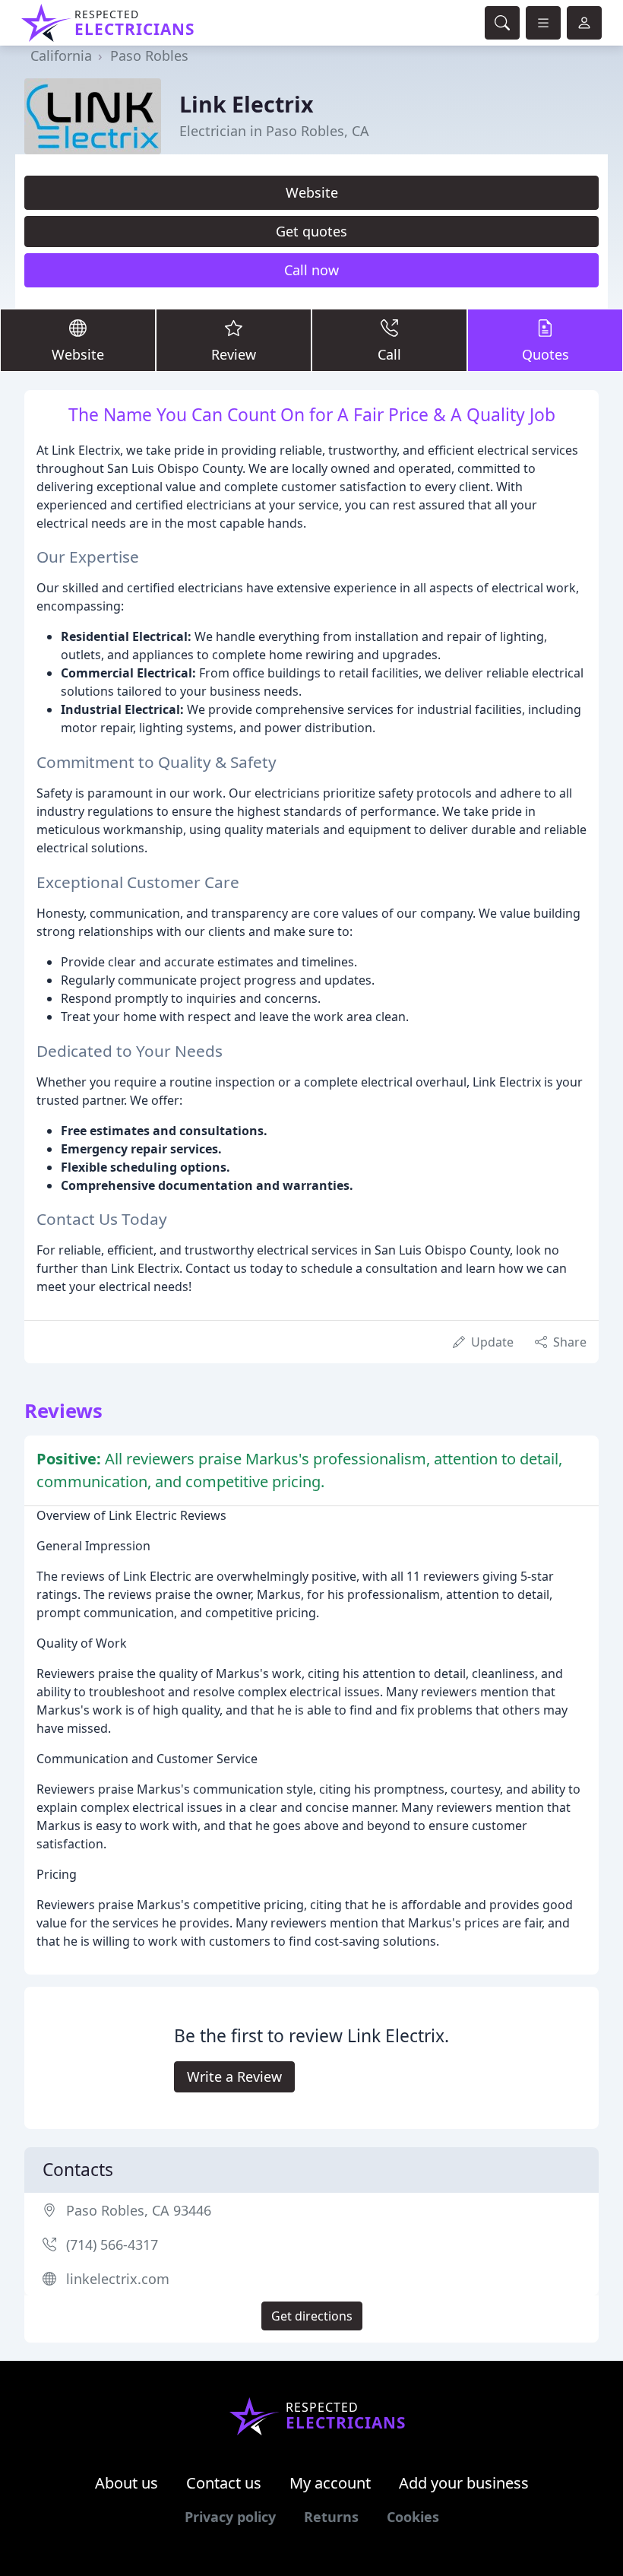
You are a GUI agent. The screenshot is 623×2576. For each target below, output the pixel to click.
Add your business (464, 2483)
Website (312, 192)
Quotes (546, 354)
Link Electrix (247, 104)
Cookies (413, 2517)
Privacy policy (230, 2517)
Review (234, 354)
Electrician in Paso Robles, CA (274, 131)
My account (330, 2483)
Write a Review (234, 2076)
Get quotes (311, 231)
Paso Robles (149, 56)
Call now (311, 270)
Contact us (224, 2483)
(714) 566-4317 (112, 2244)
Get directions (312, 2316)
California (61, 56)
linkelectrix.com (118, 2279)
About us (126, 2483)
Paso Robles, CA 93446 (139, 2210)
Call (389, 354)
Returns (331, 2517)
